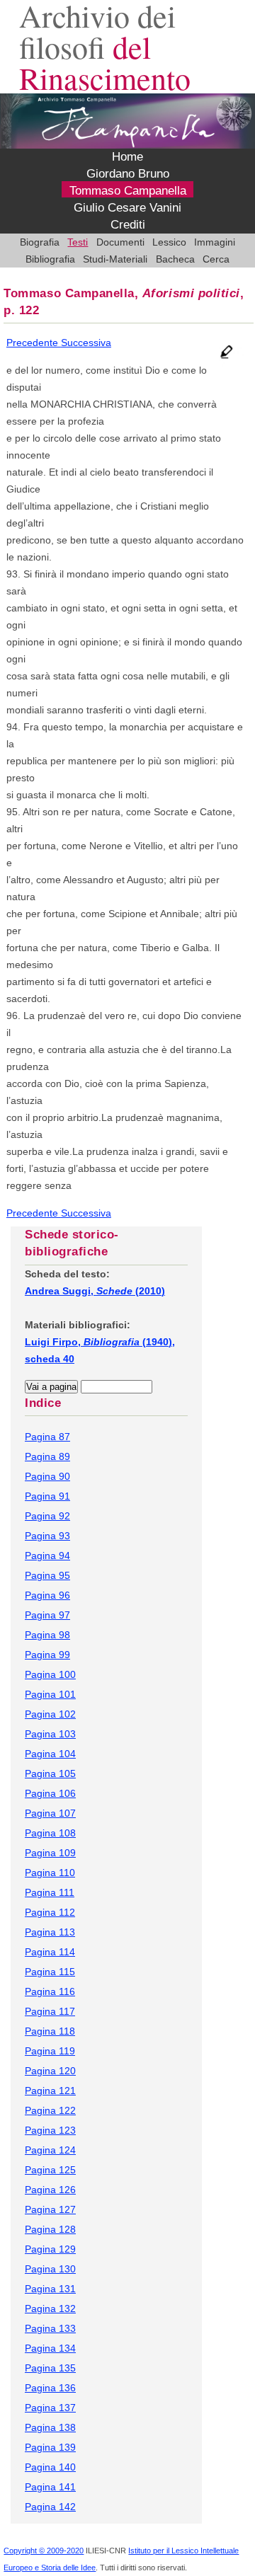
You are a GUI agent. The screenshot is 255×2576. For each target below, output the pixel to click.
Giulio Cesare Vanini (127, 208)
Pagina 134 (50, 2348)
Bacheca (175, 259)
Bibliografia (50, 259)
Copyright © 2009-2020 (44, 2551)
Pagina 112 (50, 1912)
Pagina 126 (50, 2190)
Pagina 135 (50, 2368)
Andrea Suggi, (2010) (95, 1291)
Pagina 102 (50, 1714)
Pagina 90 (47, 1476)
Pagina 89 (47, 1456)
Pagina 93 (47, 1536)
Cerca (216, 259)
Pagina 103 (50, 1734)
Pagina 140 (50, 2467)
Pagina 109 (50, 1853)
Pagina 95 (47, 1575)
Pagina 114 (50, 1952)
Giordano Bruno (128, 174)
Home (127, 157)
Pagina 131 (50, 2289)
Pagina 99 (47, 1655)
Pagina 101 (50, 1694)
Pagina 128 (50, 2229)
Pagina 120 (50, 2071)
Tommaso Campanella (128, 191)
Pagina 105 (50, 1773)
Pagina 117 (50, 2011)
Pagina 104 (50, 1754)
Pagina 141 (50, 2487)
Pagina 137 (50, 2408)
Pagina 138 (50, 2427)
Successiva (86, 343)
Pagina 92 (47, 1516)
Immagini (215, 242)
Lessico (169, 242)
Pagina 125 (50, 2170)
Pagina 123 (50, 2130)
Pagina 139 (50, 2447)
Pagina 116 (50, 1991)
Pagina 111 (50, 1892)
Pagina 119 (50, 2051)
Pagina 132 (50, 2308)
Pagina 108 (50, 1833)
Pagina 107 (50, 1813)
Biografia (40, 242)
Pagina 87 (47, 1437)
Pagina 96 (47, 1595)
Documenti (120, 242)
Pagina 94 (47, 1556)
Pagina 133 (50, 2328)
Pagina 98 (47, 1635)
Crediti (128, 225)
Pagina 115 (50, 1972)
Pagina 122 (50, 2110)
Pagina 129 (50, 2249)
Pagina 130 (50, 2269)
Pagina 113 (50, 1932)
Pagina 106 (50, 1793)
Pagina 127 (50, 2209)
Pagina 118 (50, 2031)
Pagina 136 (50, 2388)
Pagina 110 (50, 1873)
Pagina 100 (50, 1674)
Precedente (34, 343)
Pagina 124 (50, 2150)
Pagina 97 (47, 1615)
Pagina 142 (50, 2507)
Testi (78, 242)
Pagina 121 (50, 2091)
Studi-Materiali (115, 259)
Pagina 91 (47, 1496)
